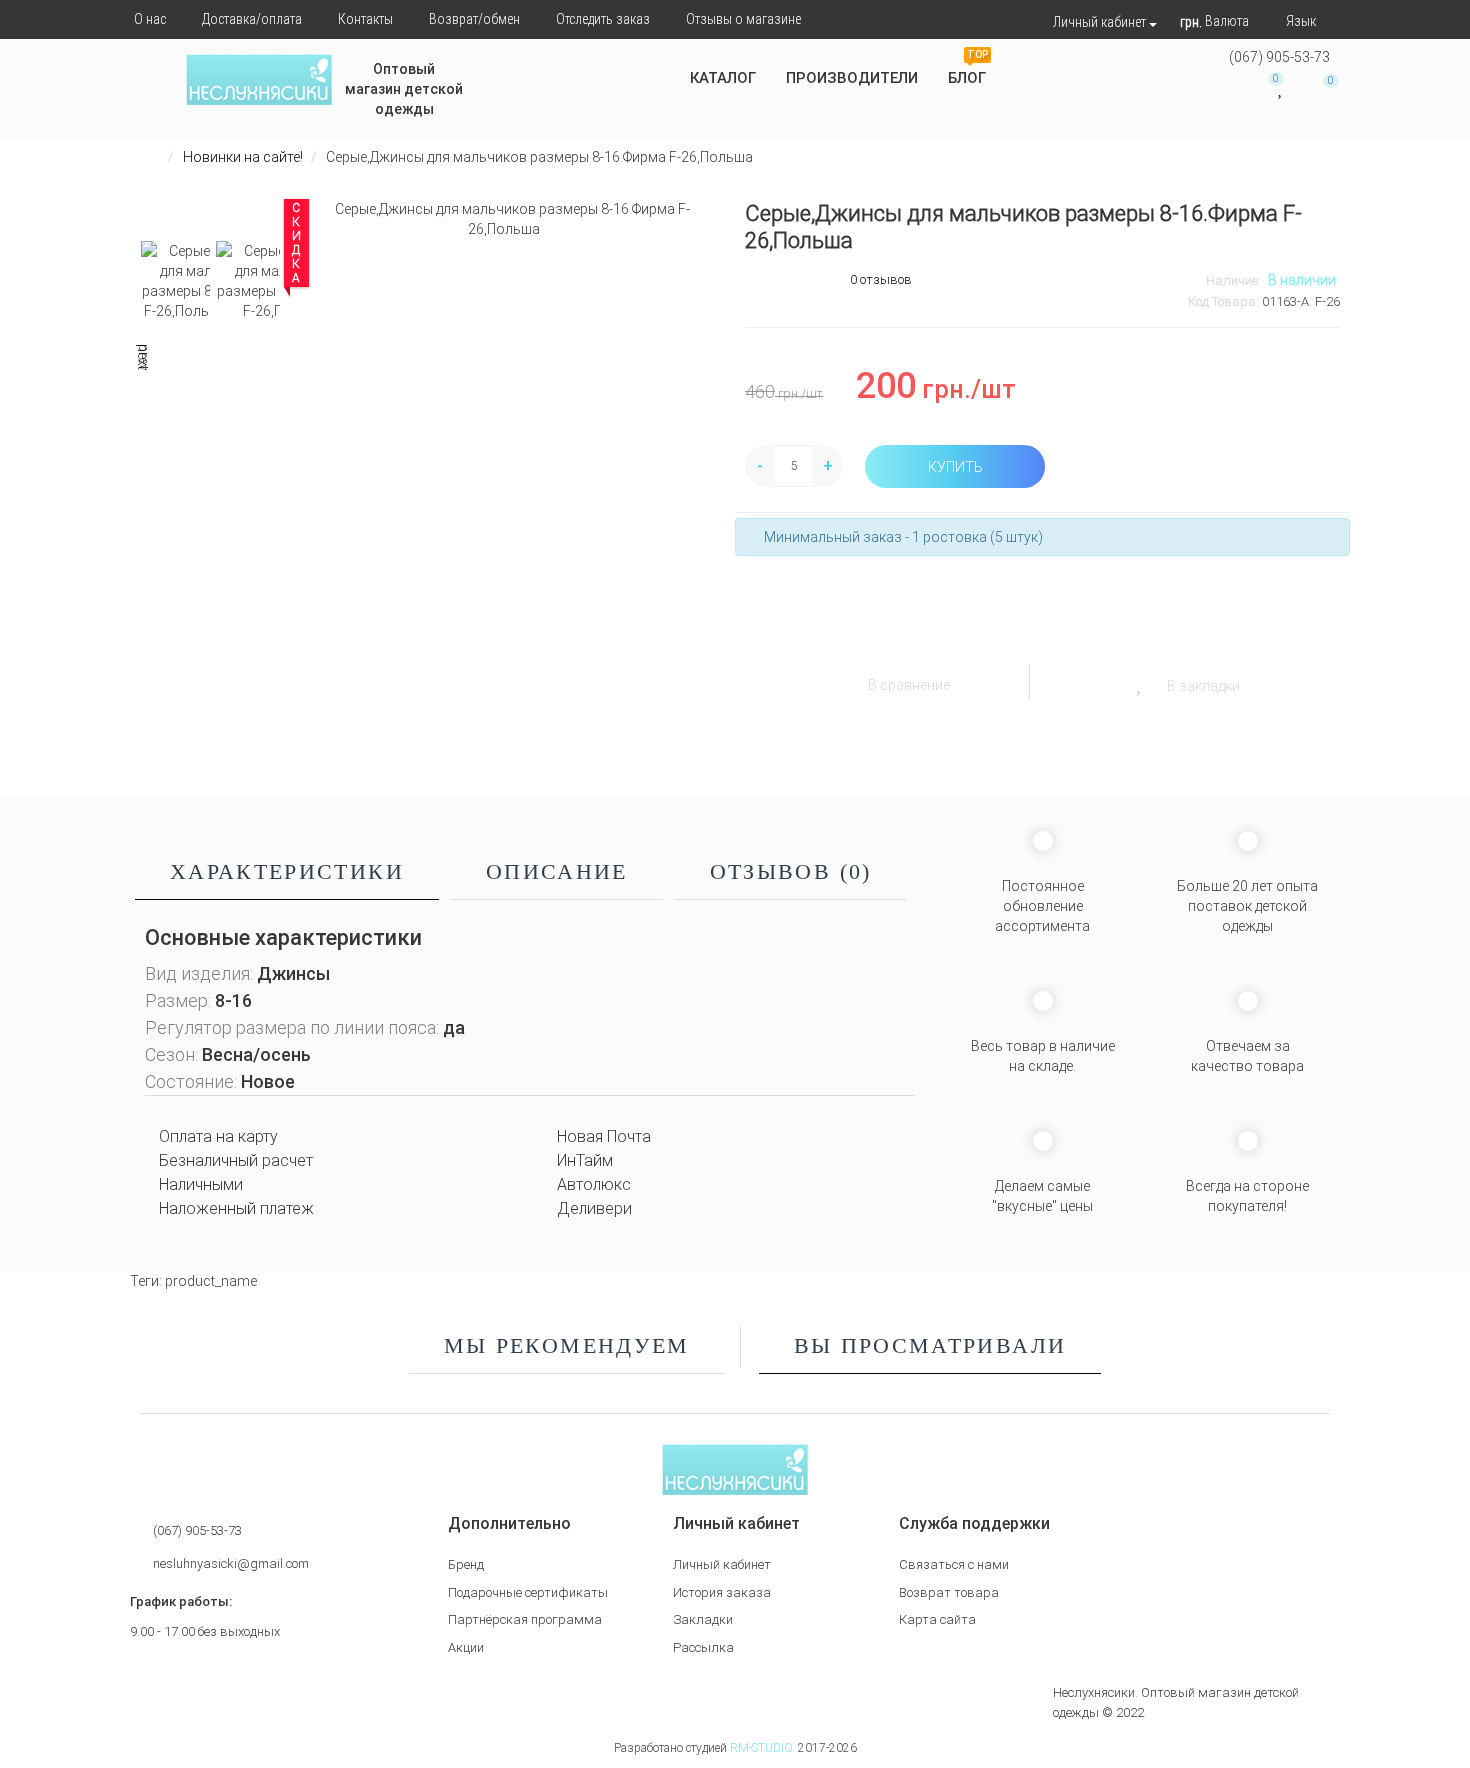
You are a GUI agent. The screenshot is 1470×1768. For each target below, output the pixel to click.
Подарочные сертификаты (528, 1592)
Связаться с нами (954, 1564)
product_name (211, 1281)
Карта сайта (937, 1619)
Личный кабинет (722, 1564)
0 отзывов (881, 279)
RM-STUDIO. (762, 1748)
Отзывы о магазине (743, 19)
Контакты (365, 19)
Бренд (466, 1564)
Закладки (703, 1619)
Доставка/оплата (252, 19)
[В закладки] (1140, 680)
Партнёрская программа (525, 1619)
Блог (968, 70)
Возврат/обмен (474, 19)
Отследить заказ (603, 19)
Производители (852, 78)
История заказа (722, 1592)
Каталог (723, 78)
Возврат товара (949, 1592)
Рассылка (703, 1647)
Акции (466, 1647)
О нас (150, 19)
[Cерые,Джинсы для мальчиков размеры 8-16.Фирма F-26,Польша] (504, 219)
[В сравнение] (842, 679)
